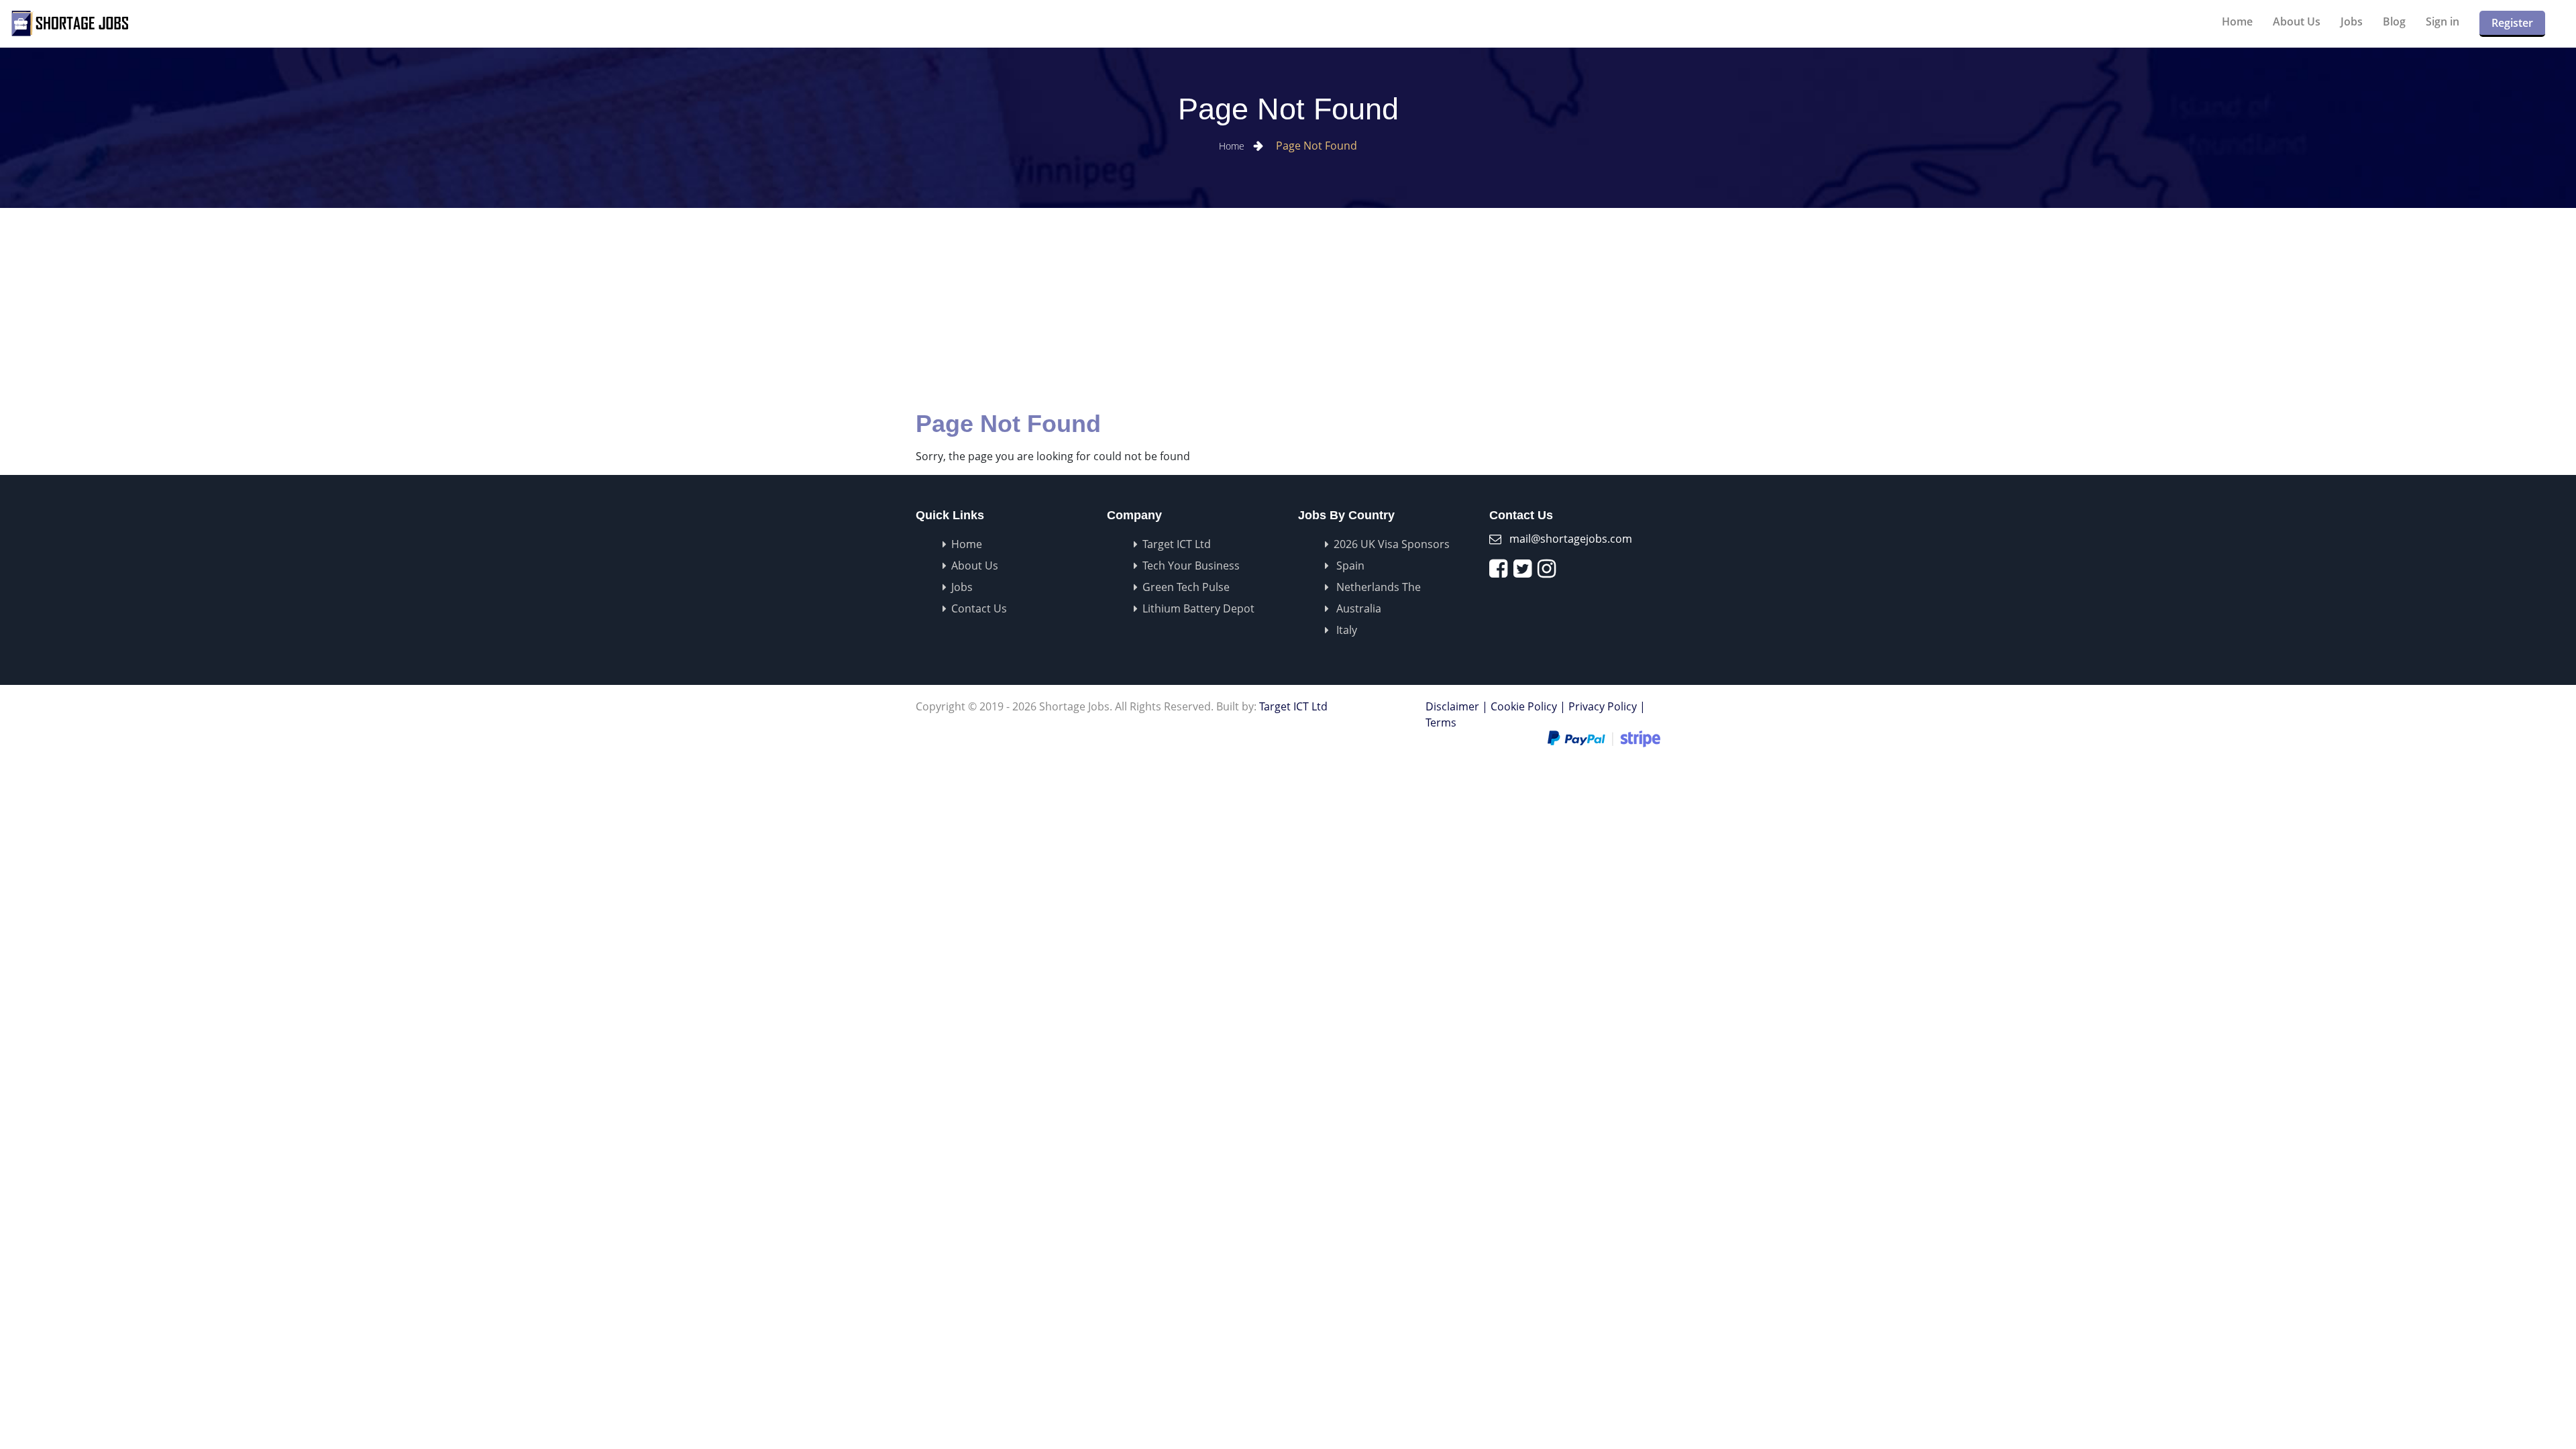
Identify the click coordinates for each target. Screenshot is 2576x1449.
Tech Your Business (1191, 566)
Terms (1441, 722)
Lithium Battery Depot (1198, 608)
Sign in (2443, 21)
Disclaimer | (1457, 706)
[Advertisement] (1288, 309)
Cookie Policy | (1528, 706)
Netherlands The (1377, 587)
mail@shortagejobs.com (1571, 539)
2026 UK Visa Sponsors (1392, 544)
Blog (2394, 21)
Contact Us (979, 608)
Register (2512, 23)
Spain (1349, 566)
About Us (2297, 21)
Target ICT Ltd (1177, 544)
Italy (1345, 630)
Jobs (2352, 21)
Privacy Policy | (1607, 706)
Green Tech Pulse (1186, 587)
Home (2237, 21)
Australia (1357, 608)
